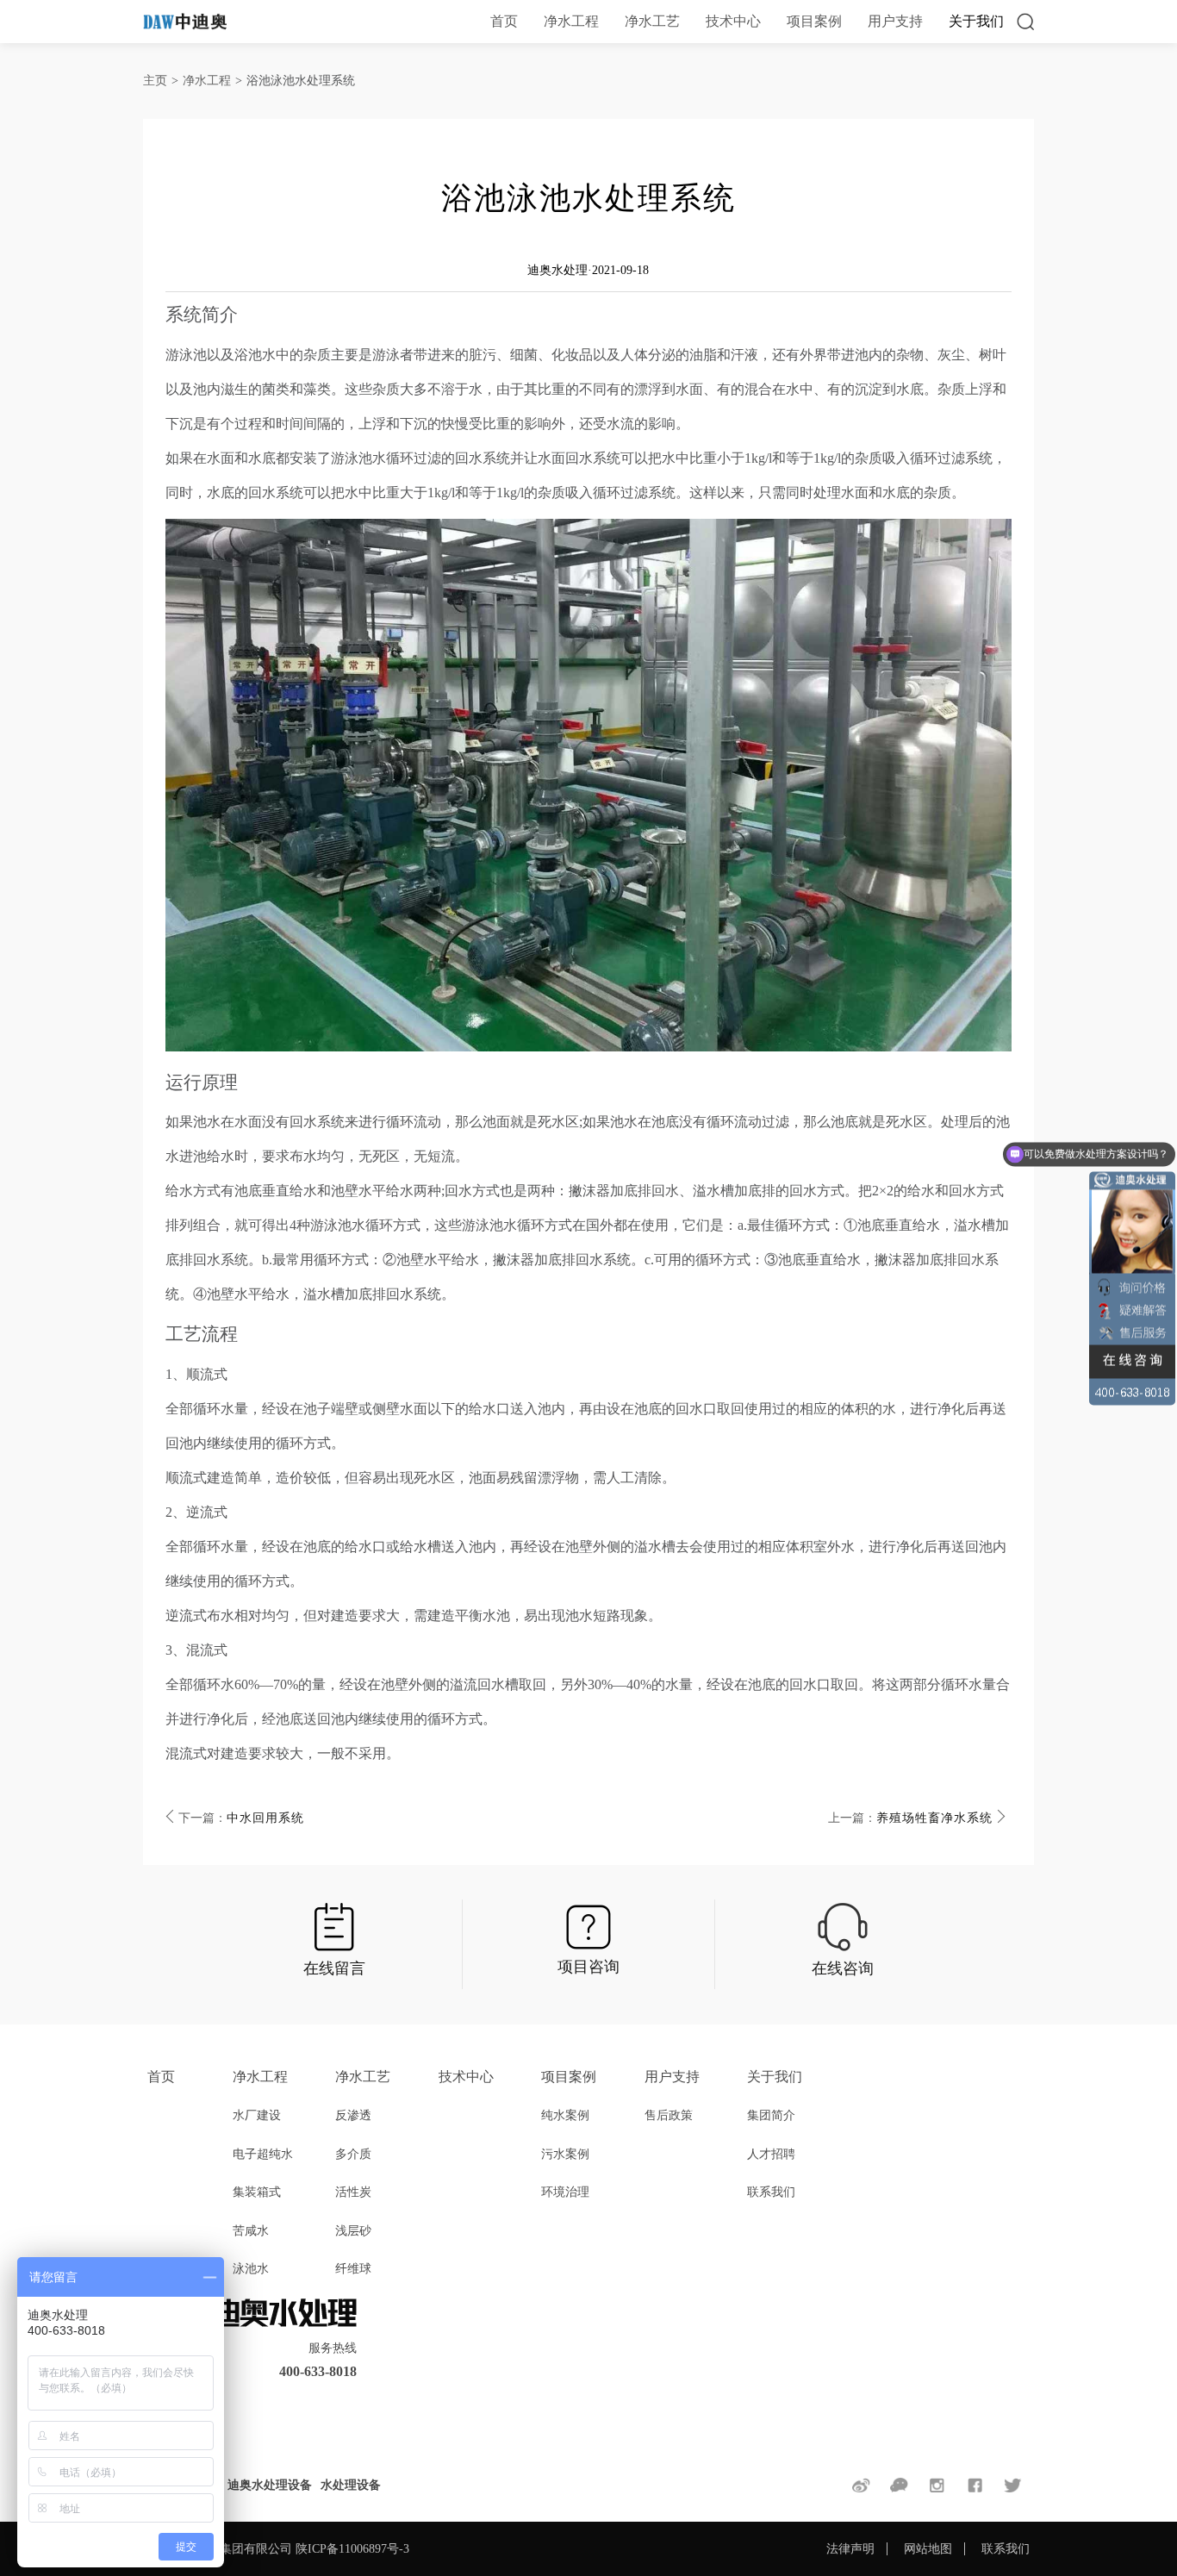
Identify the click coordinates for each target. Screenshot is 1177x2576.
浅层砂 (353, 2231)
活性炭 (353, 2192)
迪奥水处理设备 (270, 2485)
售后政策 (669, 2115)
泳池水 (251, 2269)
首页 (504, 21)
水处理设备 (351, 2485)
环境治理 (565, 2192)
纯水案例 (565, 2115)
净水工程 (571, 21)
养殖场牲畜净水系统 (934, 1818)
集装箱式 (257, 2192)
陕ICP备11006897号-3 (352, 2549)
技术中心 (733, 21)
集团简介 (771, 2115)
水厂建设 (257, 2115)
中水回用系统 (265, 1818)
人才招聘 (771, 2154)
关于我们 (976, 21)
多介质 (353, 2154)
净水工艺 (652, 21)
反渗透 (353, 2115)
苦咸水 (251, 2231)
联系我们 (771, 2192)
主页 (155, 81)
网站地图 (928, 2549)
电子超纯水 (263, 2154)
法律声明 (850, 2549)
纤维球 (353, 2269)
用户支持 (895, 21)
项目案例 (814, 21)
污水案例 (565, 2154)
